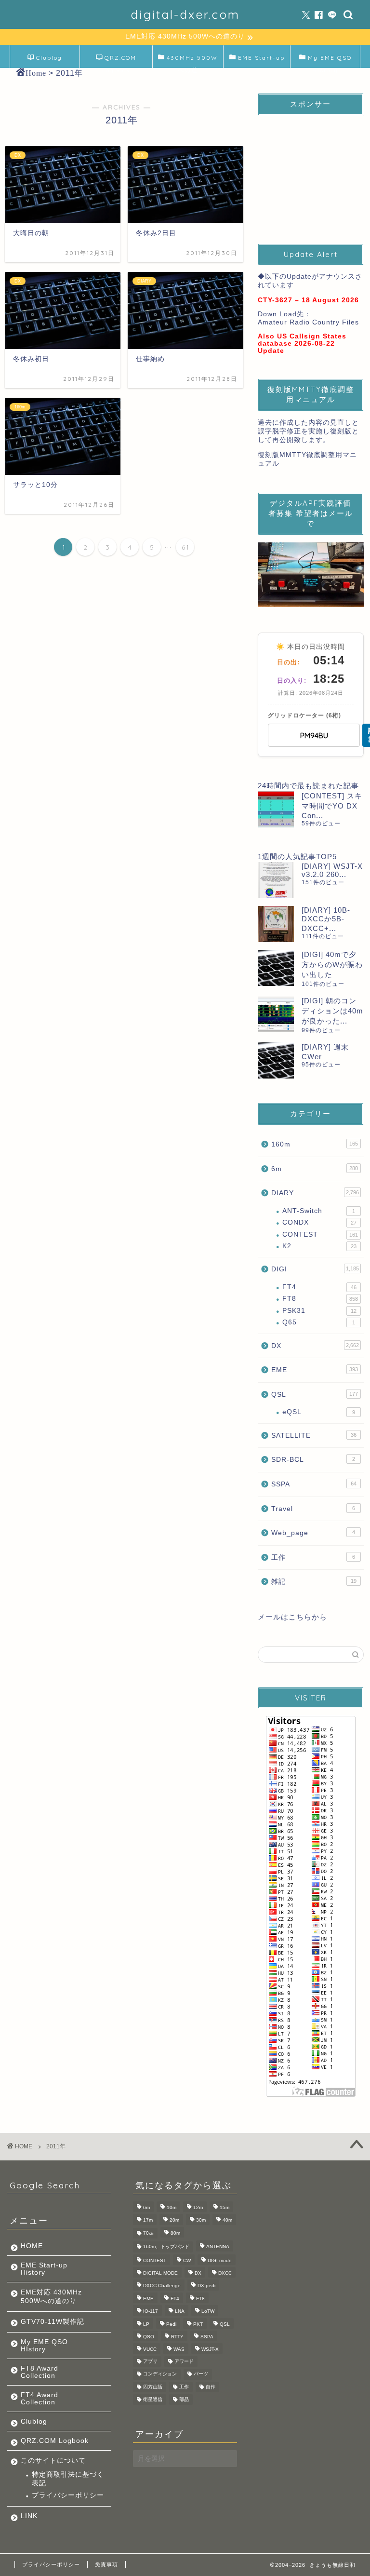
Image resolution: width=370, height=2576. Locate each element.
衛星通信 (153, 2399)
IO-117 (151, 2312)
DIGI (315, 1269)
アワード (184, 2361)
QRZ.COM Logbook (119, 61)
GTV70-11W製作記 (53, 2322)
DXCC (225, 2273)
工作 (313, 1558)
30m (201, 2220)
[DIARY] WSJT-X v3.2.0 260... (332, 870)
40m (227, 2220)
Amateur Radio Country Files (308, 322)
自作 (211, 2387)
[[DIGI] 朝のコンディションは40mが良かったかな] (276, 1014)
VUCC (150, 2350)
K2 (319, 1246)
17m (148, 2220)
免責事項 (106, 2564)
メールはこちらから (292, 1617)
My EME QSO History (330, 61)
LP (146, 2324)
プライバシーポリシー (68, 2495)
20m (174, 2220)
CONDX (319, 1222)
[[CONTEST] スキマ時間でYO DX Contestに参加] (276, 809)
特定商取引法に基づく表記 (68, 2479)
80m (175, 2233)
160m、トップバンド (166, 2247)
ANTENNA (218, 2247)
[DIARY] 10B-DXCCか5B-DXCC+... (326, 919)
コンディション (160, 2374)
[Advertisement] (311, 171)
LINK (29, 2516)
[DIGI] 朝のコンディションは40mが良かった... (332, 1011)
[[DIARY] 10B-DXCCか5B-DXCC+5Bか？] (276, 924)
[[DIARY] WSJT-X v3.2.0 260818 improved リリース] (276, 880)
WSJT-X (210, 2350)
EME (314, 1370)
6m (314, 1169)
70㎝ (148, 2233)
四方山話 (153, 2387)
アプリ (150, 2361)
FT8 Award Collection (40, 2372)
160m (314, 1144)
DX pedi (206, 2286)
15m (225, 2207)
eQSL (318, 1412)
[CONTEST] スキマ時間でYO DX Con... (332, 806)
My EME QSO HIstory (44, 2346)
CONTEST (320, 1234)
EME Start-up (261, 58)
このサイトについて (53, 2461)
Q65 (318, 1322)
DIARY (315, 1193)
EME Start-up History (44, 2269)
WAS (179, 2350)
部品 (184, 2399)
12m (198, 2207)
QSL (314, 1395)
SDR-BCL (313, 1460)
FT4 (319, 1287)
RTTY (177, 2337)
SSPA (314, 1484)
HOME (32, 2246)
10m (172, 2207)
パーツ (201, 2374)
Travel (313, 1509)
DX (315, 1346)
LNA (180, 2312)
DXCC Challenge (162, 2286)
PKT (198, 2324)
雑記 (314, 1582)
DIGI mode (220, 2260)
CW (187, 2260)
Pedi (171, 2324)
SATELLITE (314, 1436)
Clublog (49, 58)
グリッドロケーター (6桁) (304, 715)
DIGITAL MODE (160, 2273)
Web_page (313, 1533)
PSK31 (319, 1311)
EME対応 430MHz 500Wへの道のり (51, 2297)
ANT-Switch (318, 1211)
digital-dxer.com (185, 14)
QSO (149, 2337)
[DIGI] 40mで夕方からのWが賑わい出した (332, 964)
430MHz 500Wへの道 (192, 61)
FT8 (320, 1299)
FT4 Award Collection (40, 2399)
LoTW (208, 2312)
